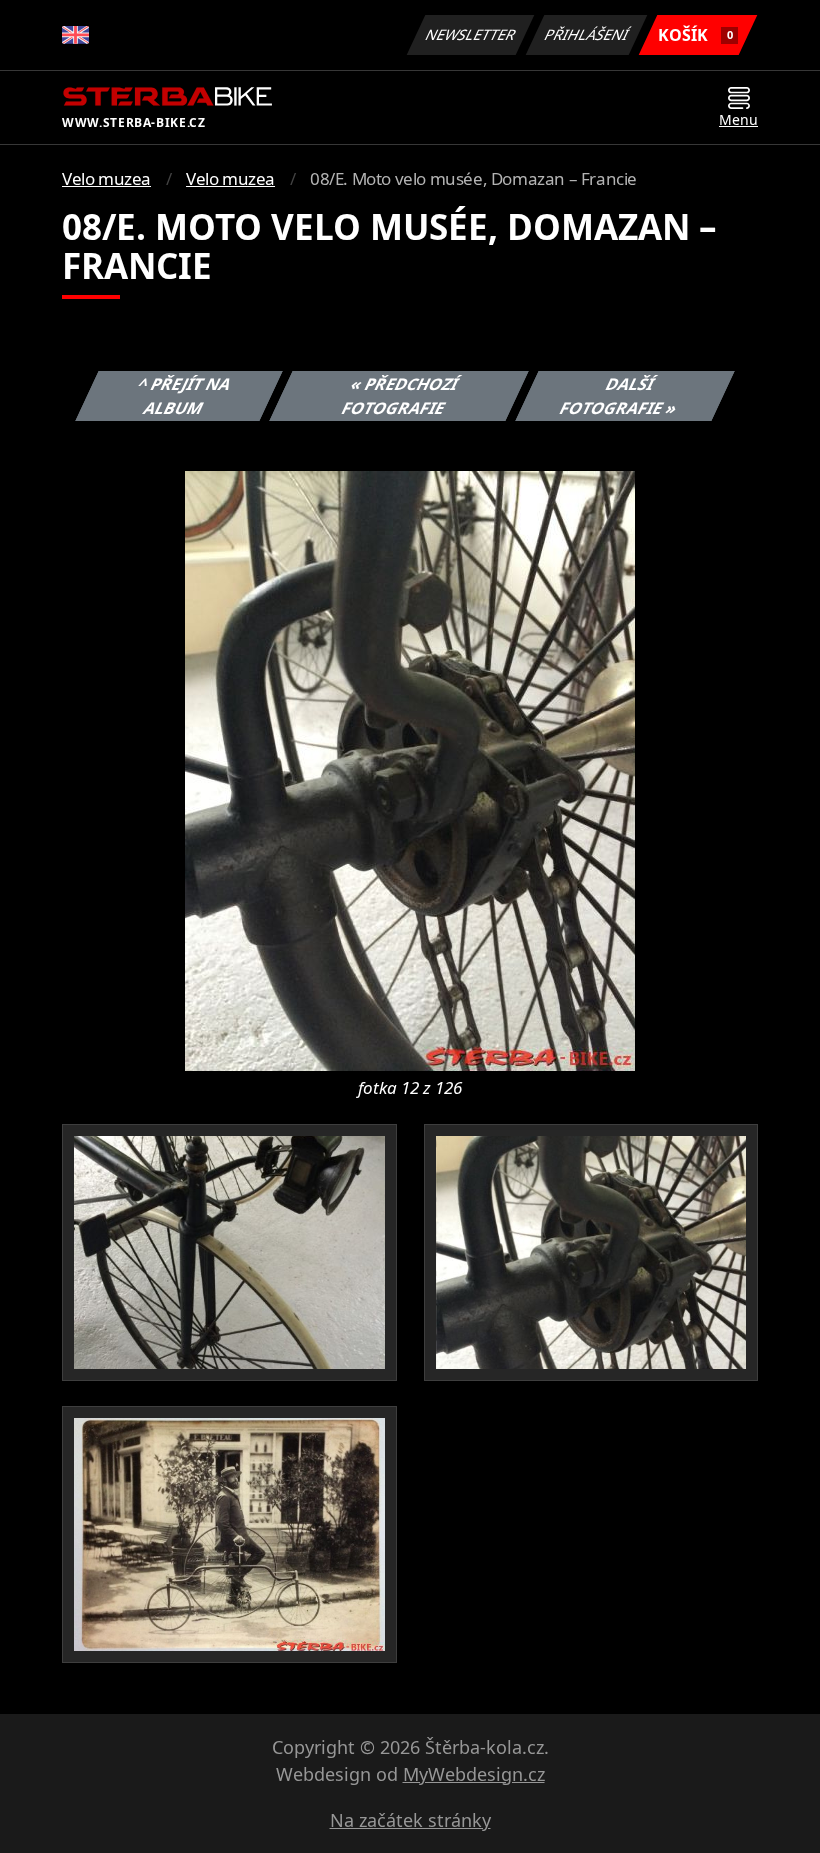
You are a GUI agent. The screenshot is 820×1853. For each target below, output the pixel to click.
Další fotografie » (619, 396)
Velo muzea (106, 178)
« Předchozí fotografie (399, 396)
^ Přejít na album (185, 396)
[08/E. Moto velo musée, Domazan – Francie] (410, 769)
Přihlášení (587, 34)
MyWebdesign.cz (474, 1774)
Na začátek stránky (410, 1820)
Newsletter (471, 34)
